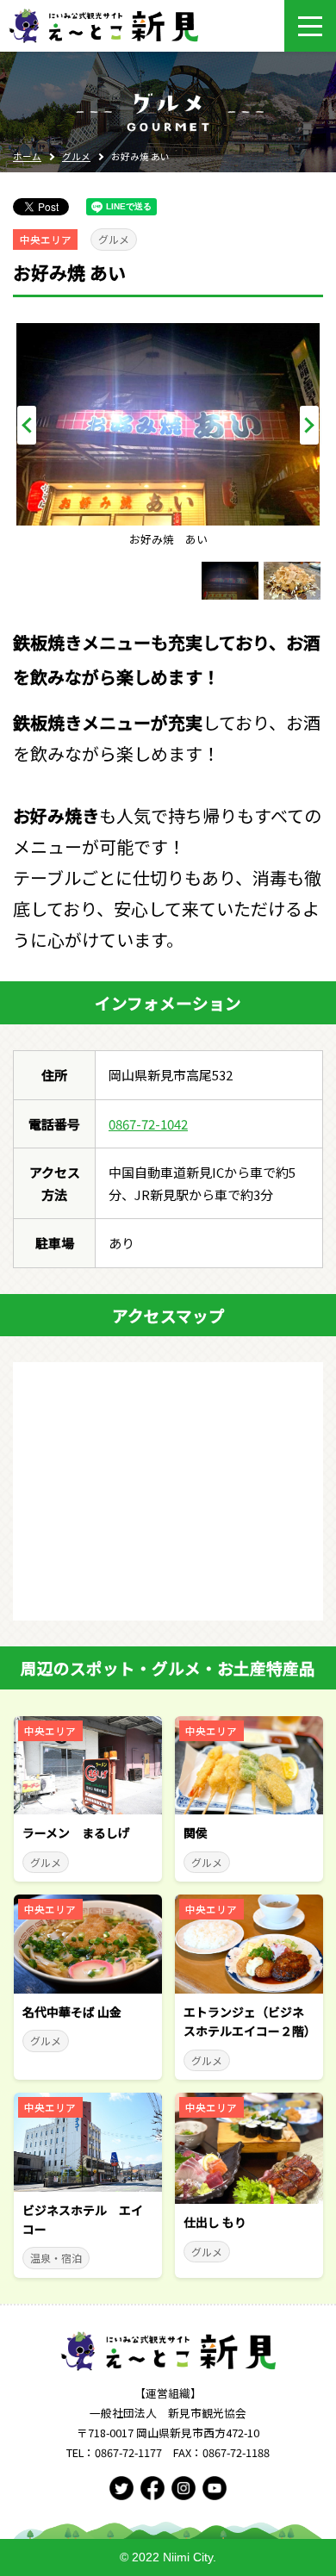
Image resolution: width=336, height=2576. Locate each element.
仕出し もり (215, 2222)
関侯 (196, 1832)
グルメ (76, 156)
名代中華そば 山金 (72, 2012)
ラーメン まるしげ (76, 1832)
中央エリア (46, 240)
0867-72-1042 (148, 1124)
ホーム (27, 156)
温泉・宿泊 (56, 2258)
